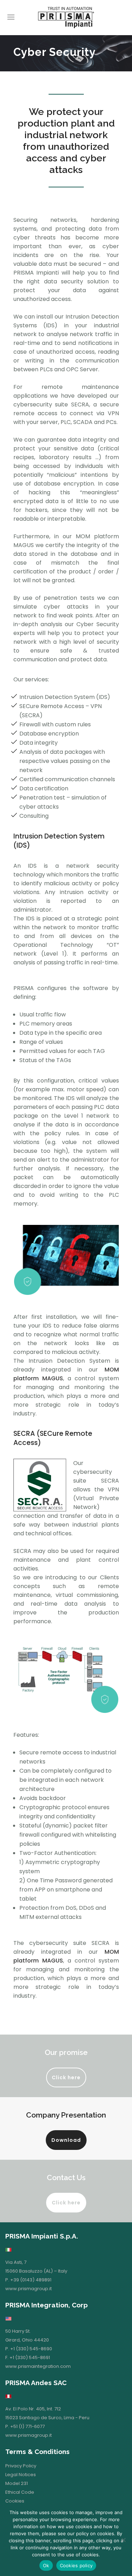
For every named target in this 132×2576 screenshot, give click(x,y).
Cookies (15, 2501)
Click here (66, 2077)
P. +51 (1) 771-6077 (25, 2426)
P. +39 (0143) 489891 (28, 2280)
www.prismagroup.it (29, 2289)
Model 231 (17, 2483)
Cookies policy (76, 2565)
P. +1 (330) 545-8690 (29, 2349)
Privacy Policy (21, 2466)
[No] (123, 2540)
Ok (46, 2565)
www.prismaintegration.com (38, 2366)
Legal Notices (21, 2475)
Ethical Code (20, 2492)
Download (66, 2140)
